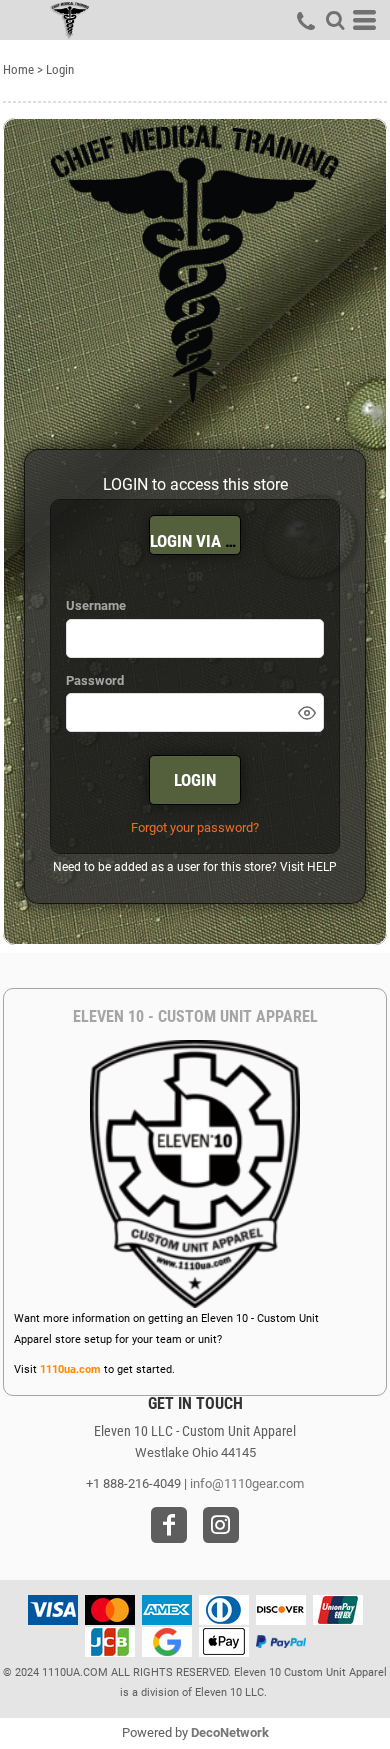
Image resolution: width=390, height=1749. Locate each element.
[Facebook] (169, 1525)
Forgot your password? (195, 827)
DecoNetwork (230, 1732)
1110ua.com (70, 1369)
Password (95, 680)
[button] (335, 20)
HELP (322, 867)
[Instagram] (221, 1525)
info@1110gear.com (247, 1483)
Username (96, 605)
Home (18, 69)
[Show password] (307, 713)
